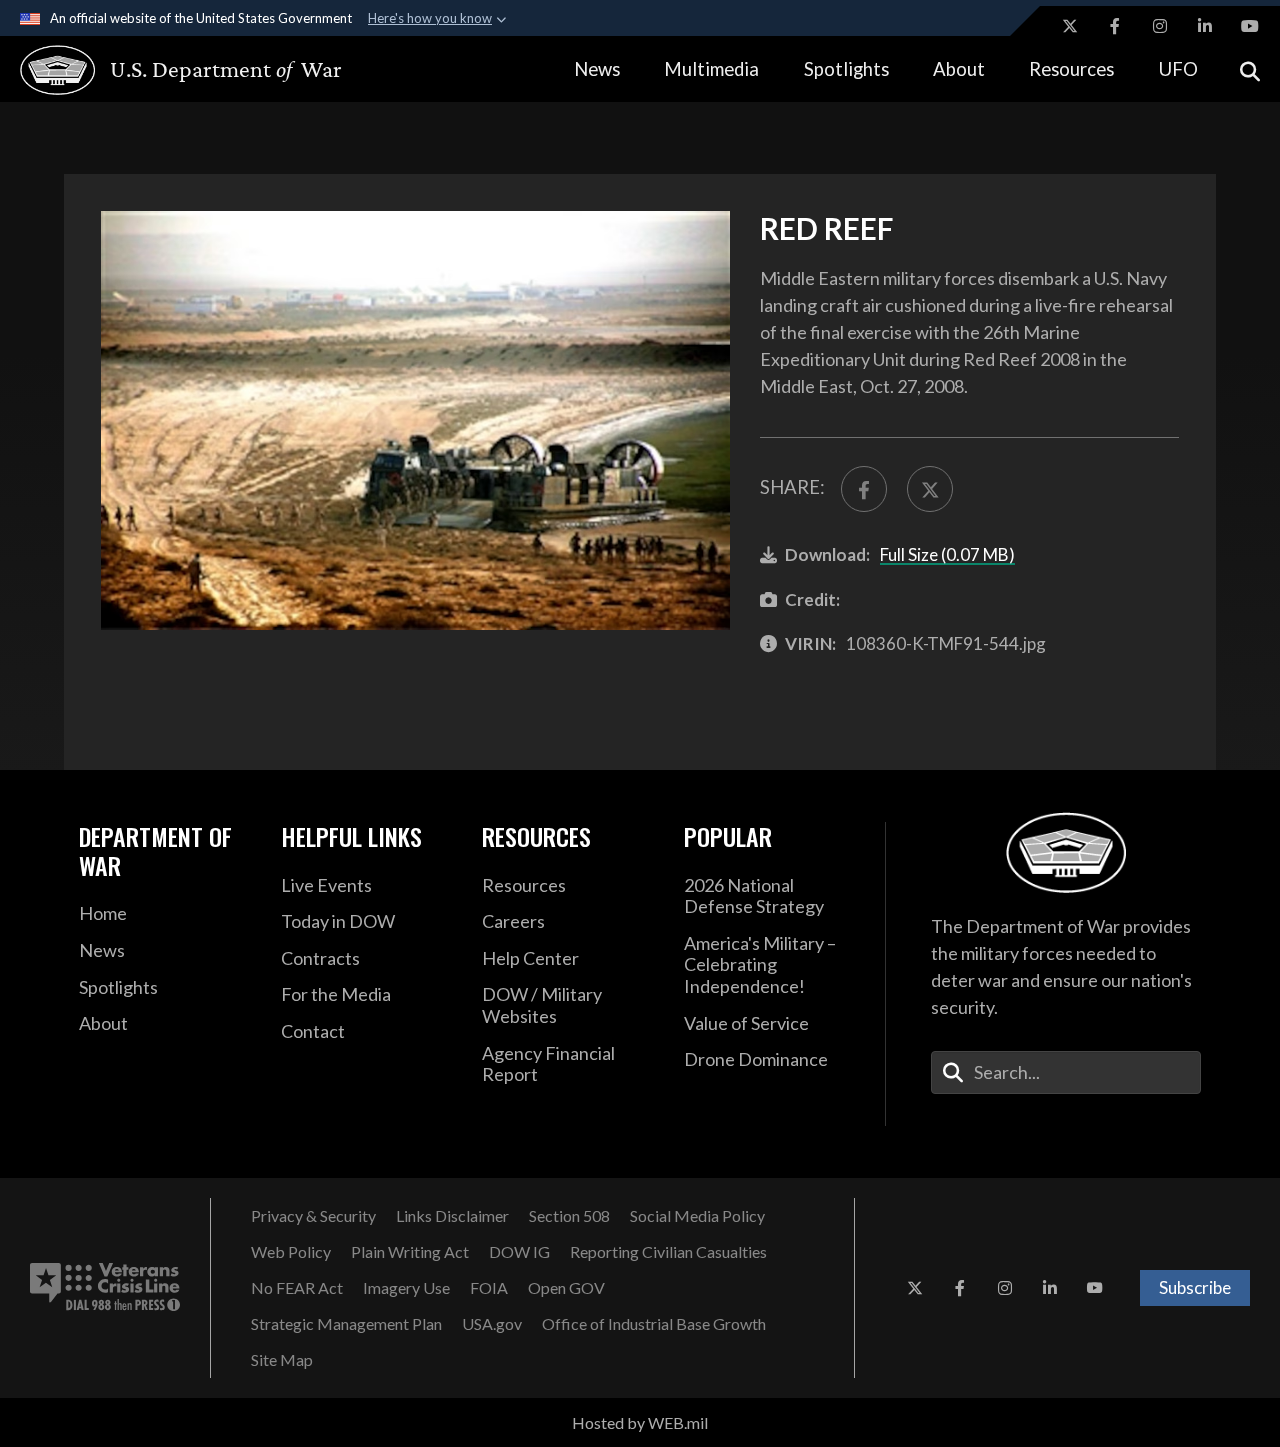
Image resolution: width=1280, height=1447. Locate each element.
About (959, 69)
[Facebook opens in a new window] (1115, 26)
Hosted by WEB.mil (640, 1422)
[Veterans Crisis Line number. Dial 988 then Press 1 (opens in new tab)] (105, 1288)
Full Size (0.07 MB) (947, 554)
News (597, 69)
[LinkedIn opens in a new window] (1205, 26)
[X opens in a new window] (1070, 26)
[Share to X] (930, 489)
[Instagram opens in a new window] (1160, 26)
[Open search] (1250, 69)
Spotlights (846, 69)
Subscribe (1195, 1287)
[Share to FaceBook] (864, 489)
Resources (1071, 69)
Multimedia (711, 69)
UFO (1178, 69)
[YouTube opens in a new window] (1250, 26)
